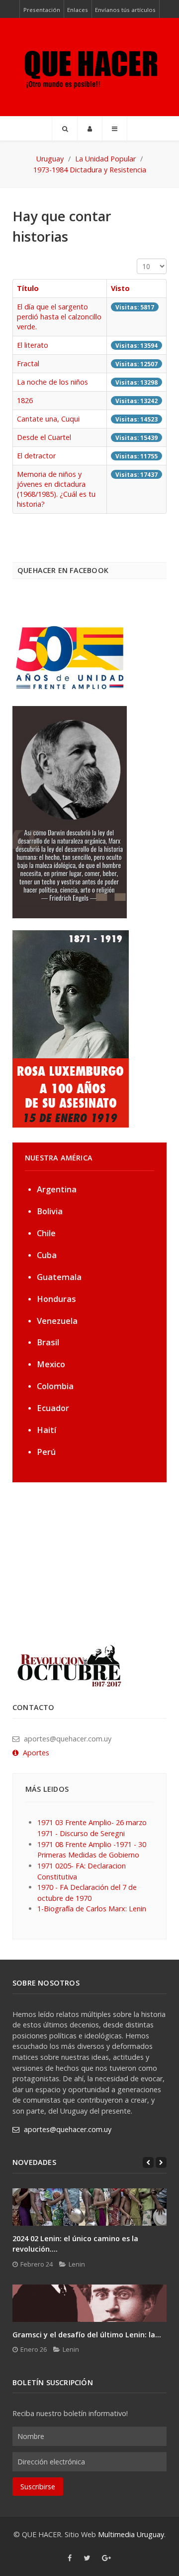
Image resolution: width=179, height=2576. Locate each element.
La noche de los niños (52, 382)
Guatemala (59, 1277)
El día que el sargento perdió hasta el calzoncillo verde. (59, 317)
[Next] (161, 2162)
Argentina (57, 1189)
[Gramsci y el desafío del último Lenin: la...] (89, 2303)
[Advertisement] (75, 1562)
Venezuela (57, 1321)
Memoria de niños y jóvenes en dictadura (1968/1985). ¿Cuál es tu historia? (56, 489)
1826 (25, 400)
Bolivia (50, 1211)
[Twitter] (87, 2558)
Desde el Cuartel (44, 437)
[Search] (65, 129)
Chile (46, 1233)
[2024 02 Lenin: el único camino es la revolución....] (89, 2207)
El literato (33, 345)
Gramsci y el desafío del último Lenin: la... (87, 2335)
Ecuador (53, 1408)
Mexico (51, 1364)
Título (28, 288)
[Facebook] (70, 2558)
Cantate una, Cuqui (48, 419)
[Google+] (107, 2558)
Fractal (28, 363)
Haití (46, 1430)
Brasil (48, 1342)
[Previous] (148, 2162)
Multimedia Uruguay (131, 2534)
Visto (120, 288)
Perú (46, 1452)
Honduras (56, 1299)
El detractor (36, 456)
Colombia (55, 1386)
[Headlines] (89, 67)
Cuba (47, 1255)
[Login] (90, 129)
